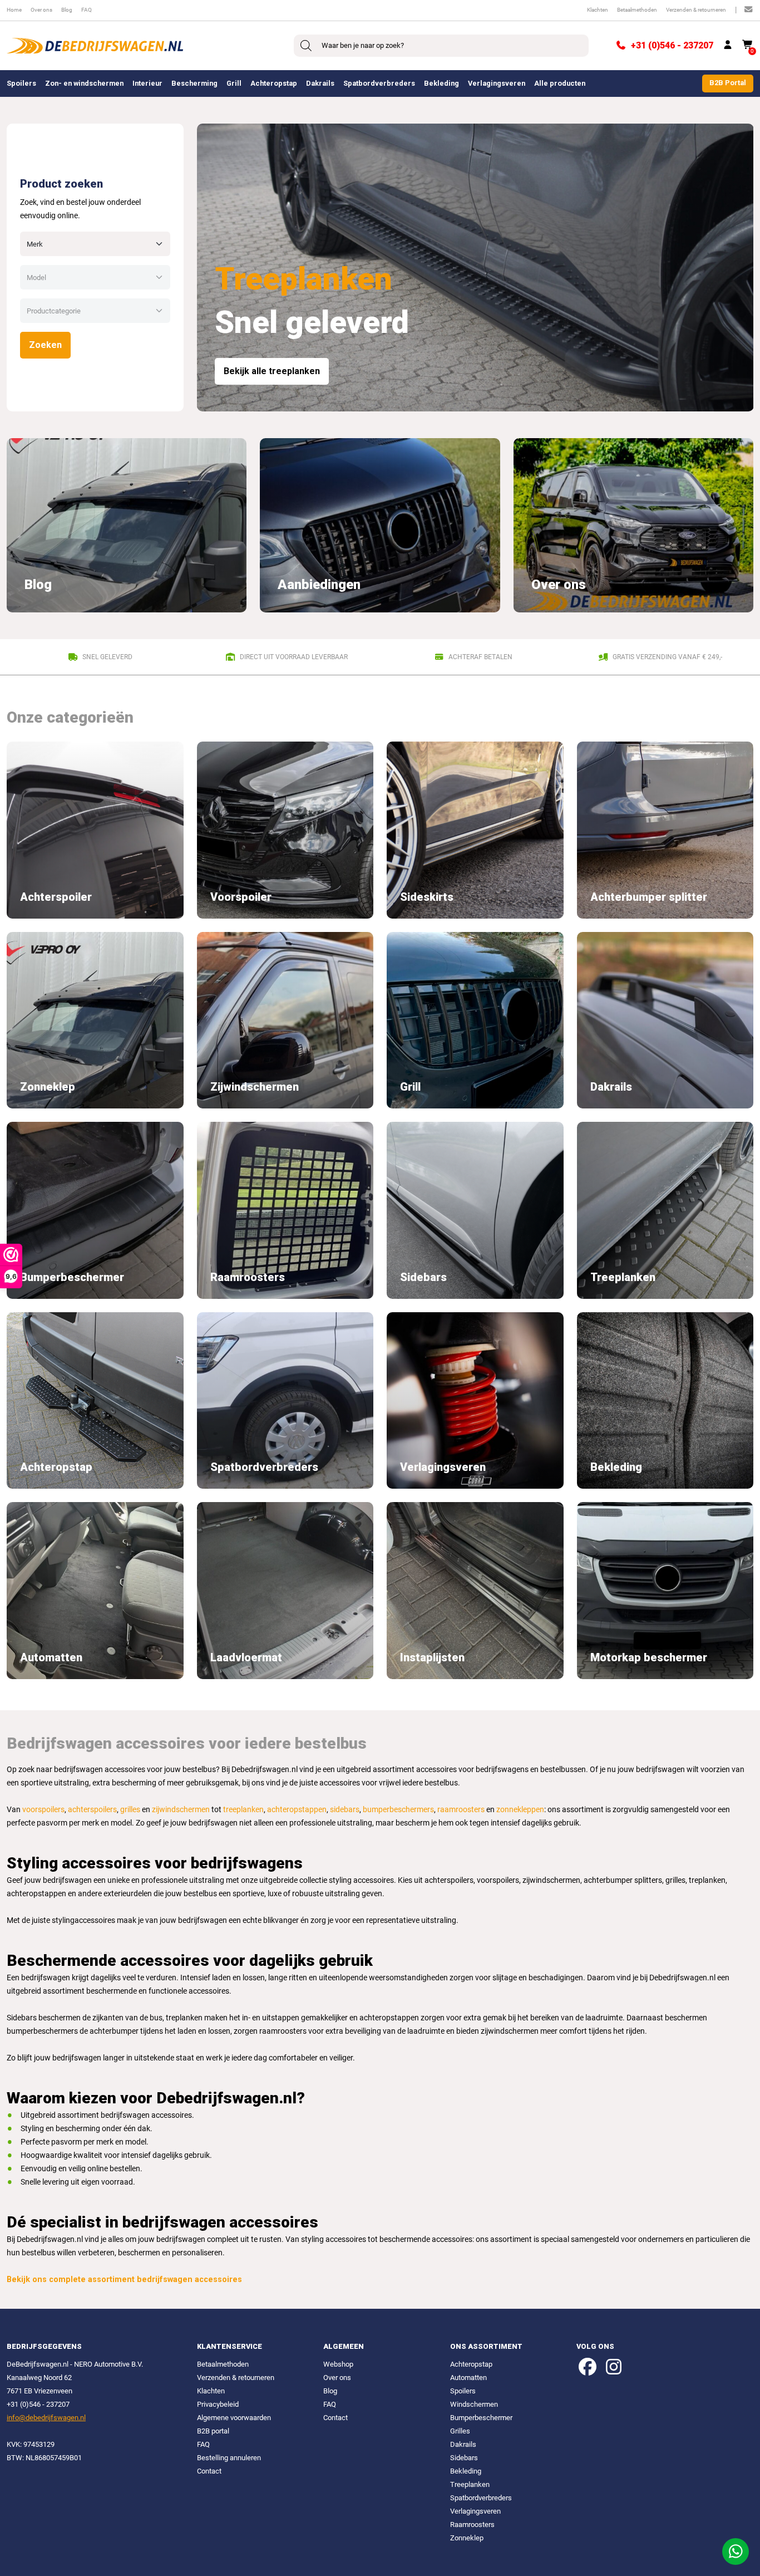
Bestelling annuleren (229, 2458)
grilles (130, 1810)
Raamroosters (472, 2525)
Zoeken (45, 345)
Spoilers (21, 83)
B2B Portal (728, 83)
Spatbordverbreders (379, 83)
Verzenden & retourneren (696, 10)
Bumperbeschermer (481, 2418)
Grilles (460, 2431)
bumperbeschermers (398, 1810)
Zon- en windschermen (84, 83)
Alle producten (560, 83)
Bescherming (194, 83)
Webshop (338, 2364)
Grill (234, 83)
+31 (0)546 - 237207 (672, 45)
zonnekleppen (520, 1810)
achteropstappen (297, 1810)
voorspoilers (43, 1810)
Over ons (41, 10)
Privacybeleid (218, 2404)
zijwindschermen (181, 1810)
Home (14, 10)
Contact (209, 2471)
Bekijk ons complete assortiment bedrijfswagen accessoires (124, 2280)
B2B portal (213, 2431)
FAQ (87, 10)
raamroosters (461, 1810)
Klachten (598, 10)
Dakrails (320, 83)
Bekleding (441, 83)
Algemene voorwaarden (234, 2418)
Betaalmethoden (637, 10)
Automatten (468, 2378)
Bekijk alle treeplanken (272, 371)
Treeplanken (470, 2484)
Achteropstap (274, 83)
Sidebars (464, 2458)
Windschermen (474, 2404)
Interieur (147, 83)
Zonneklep (467, 2538)
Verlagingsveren (497, 83)
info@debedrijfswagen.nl (46, 2418)
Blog (67, 10)
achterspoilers (92, 1810)
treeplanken (243, 1810)
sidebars (345, 1810)
